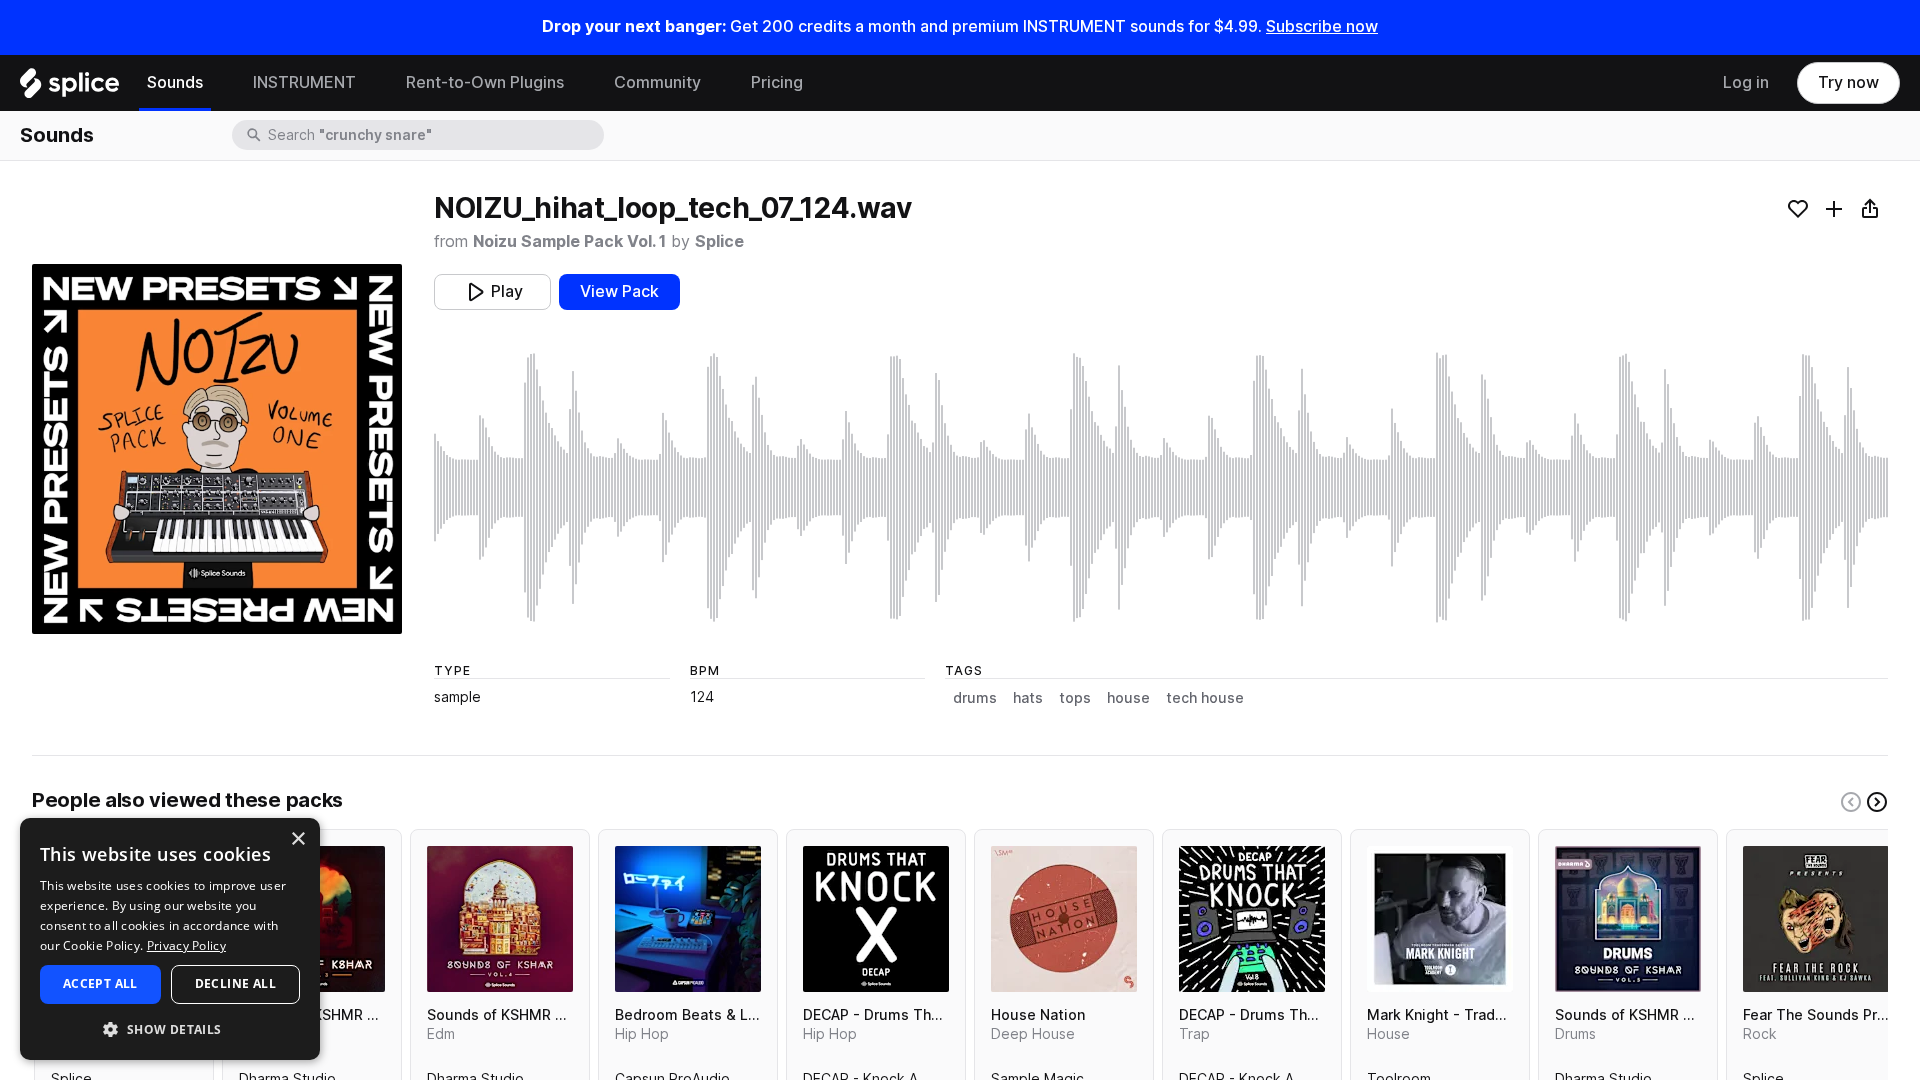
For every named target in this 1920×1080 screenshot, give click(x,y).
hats (1028, 698)
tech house (1205, 698)
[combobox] (434, 135)
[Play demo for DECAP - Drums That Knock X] (876, 919)
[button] (170, 1028)
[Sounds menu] (218, 83)
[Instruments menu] (371, 83)
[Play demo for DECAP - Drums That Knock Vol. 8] (1252, 919)
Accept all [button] (100, 983)
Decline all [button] (235, 983)
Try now (1848, 82)
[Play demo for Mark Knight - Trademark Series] (1440, 919)
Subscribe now (1322, 26)
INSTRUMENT (304, 82)
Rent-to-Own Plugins (485, 82)
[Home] (69, 88)
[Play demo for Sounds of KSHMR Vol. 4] (500, 919)
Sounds (175, 82)
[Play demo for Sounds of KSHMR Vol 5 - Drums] (1628, 919)
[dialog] (170, 939)
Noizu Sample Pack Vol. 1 (569, 241)
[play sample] (1161, 487)
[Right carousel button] (1877, 802)
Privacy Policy (186, 945)
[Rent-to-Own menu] (579, 83)
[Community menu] (716, 83)
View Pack (619, 291)
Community (657, 82)
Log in (1746, 82)
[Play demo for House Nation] (1064, 919)
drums (975, 698)
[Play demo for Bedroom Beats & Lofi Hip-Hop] (688, 919)
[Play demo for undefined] (217, 449)
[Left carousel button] (1851, 802)
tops (1075, 698)
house (1128, 698)
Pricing (777, 82)
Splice (719, 241)
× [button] (297, 839)
